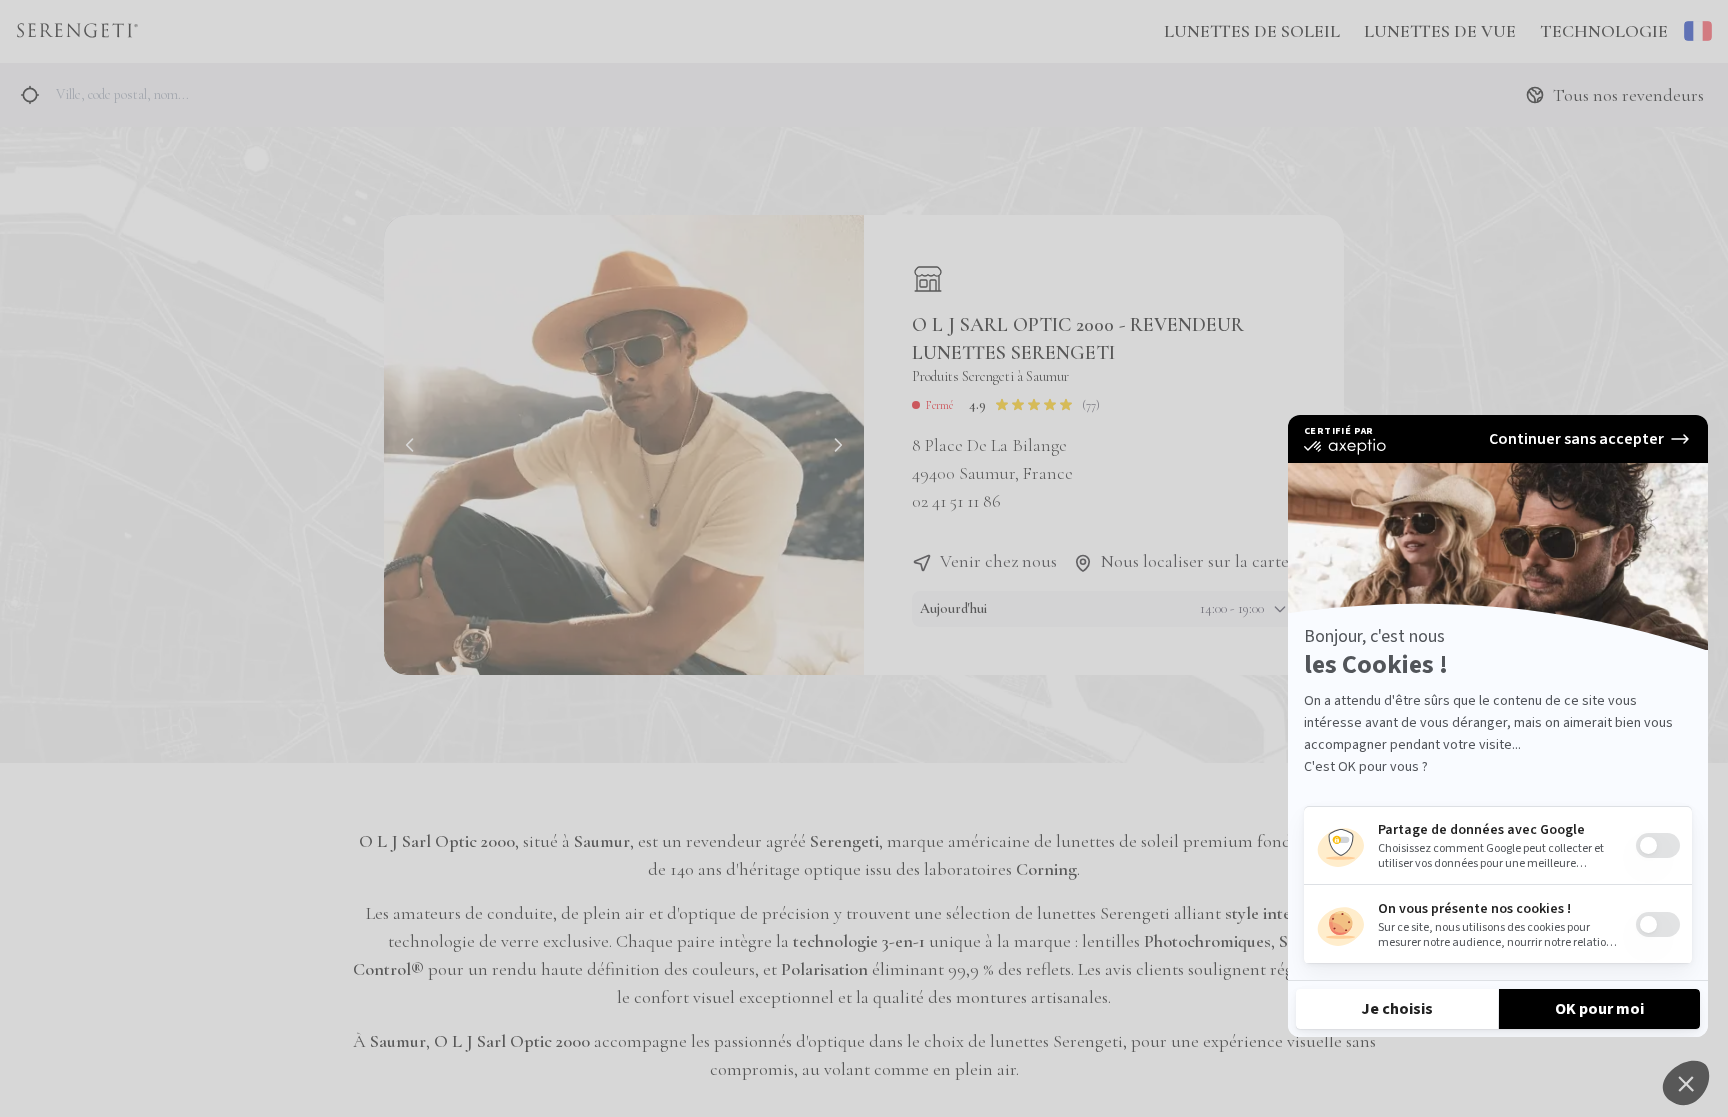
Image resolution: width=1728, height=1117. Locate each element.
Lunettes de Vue (1440, 31)
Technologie (1604, 31)
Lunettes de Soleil (1252, 31)
